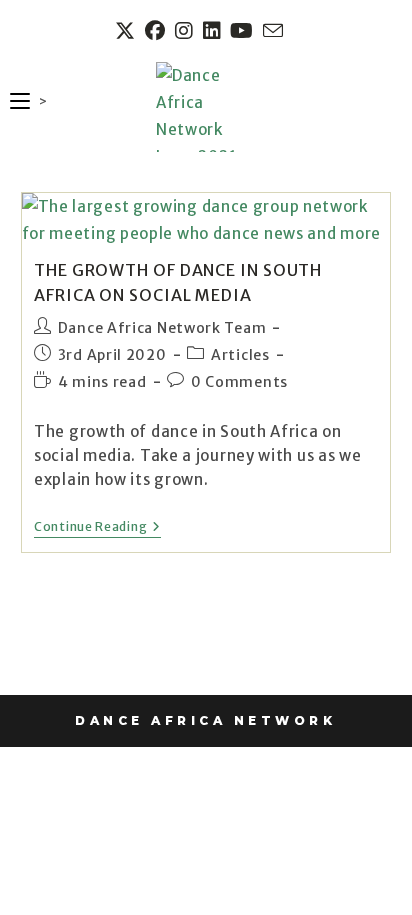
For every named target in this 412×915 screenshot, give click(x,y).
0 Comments (239, 382)
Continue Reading (97, 527)
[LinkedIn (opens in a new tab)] (215, 31)
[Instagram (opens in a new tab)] (187, 31)
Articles (240, 355)
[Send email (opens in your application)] (272, 30)
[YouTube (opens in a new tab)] (244, 31)
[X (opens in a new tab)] (128, 31)
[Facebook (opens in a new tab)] (158, 31)
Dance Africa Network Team (162, 328)
